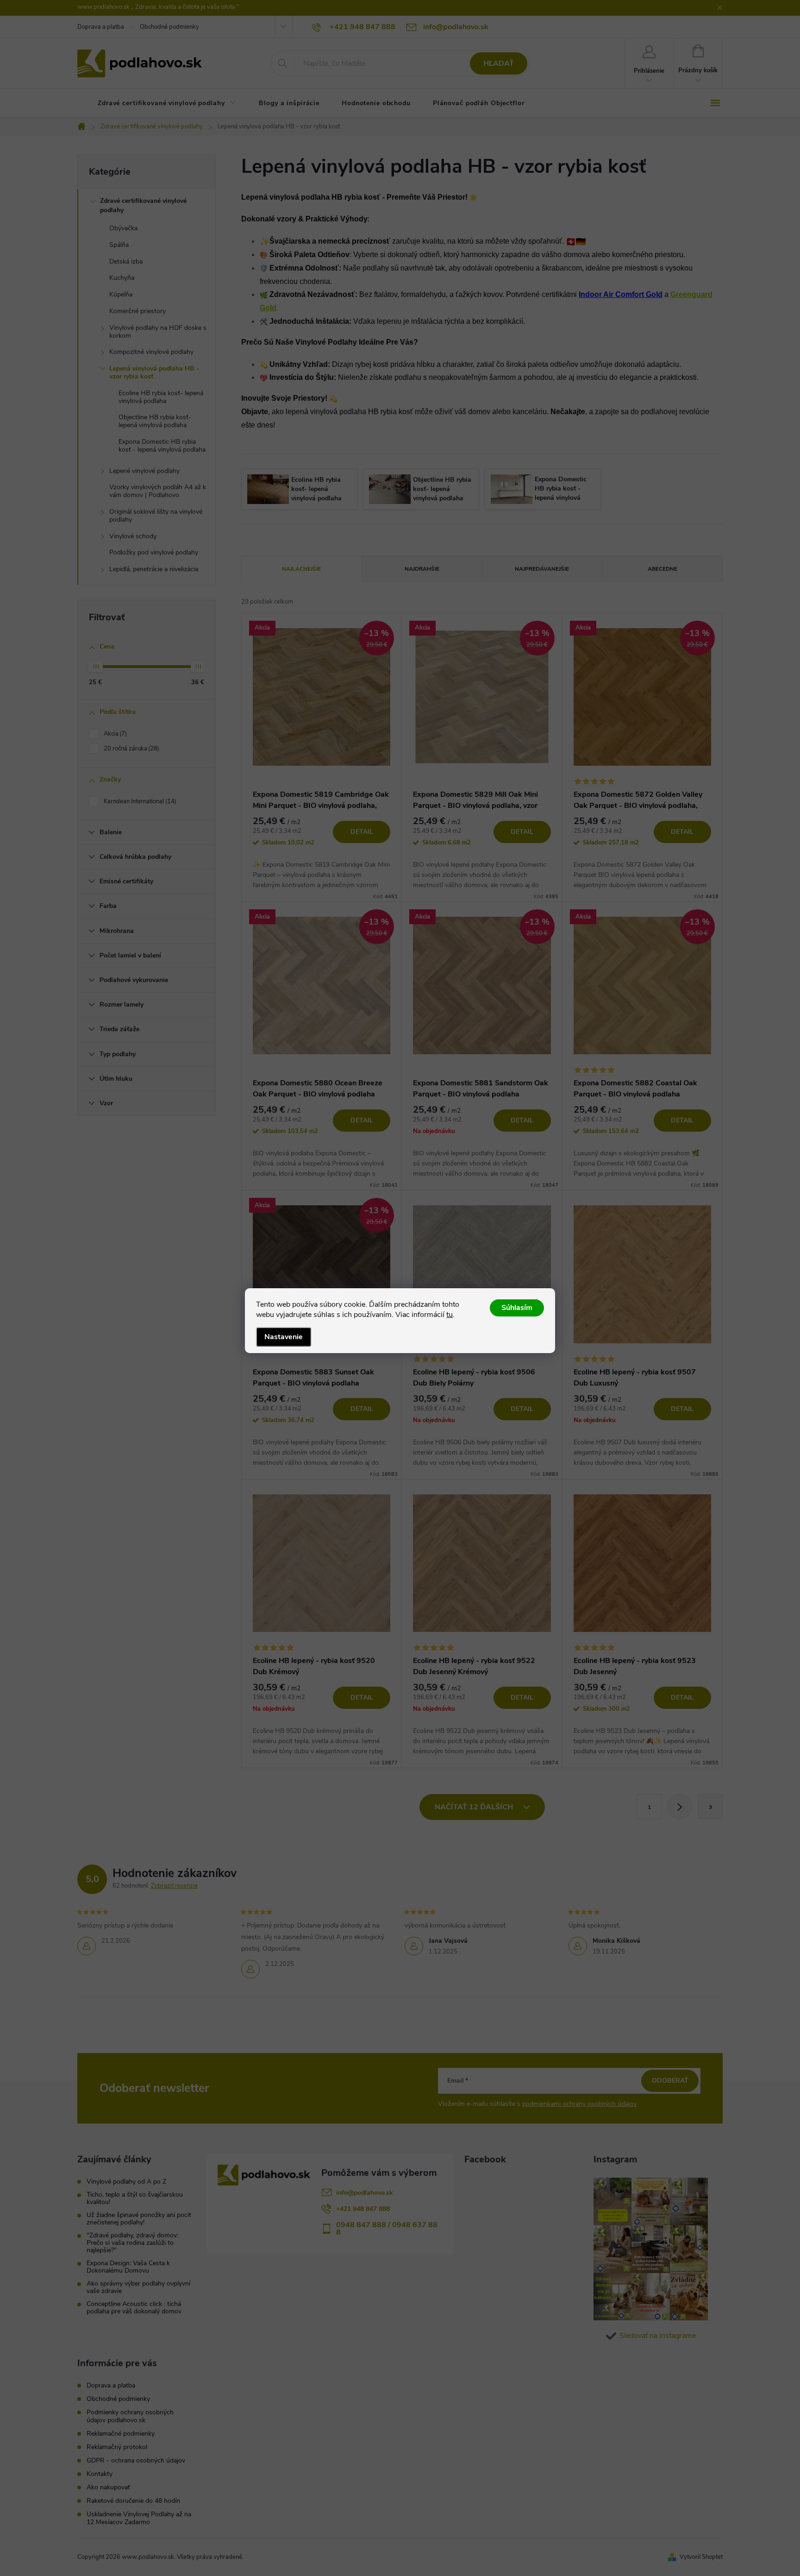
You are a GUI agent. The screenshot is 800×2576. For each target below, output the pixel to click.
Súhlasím (517, 1308)
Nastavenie (284, 1337)
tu (450, 1315)
